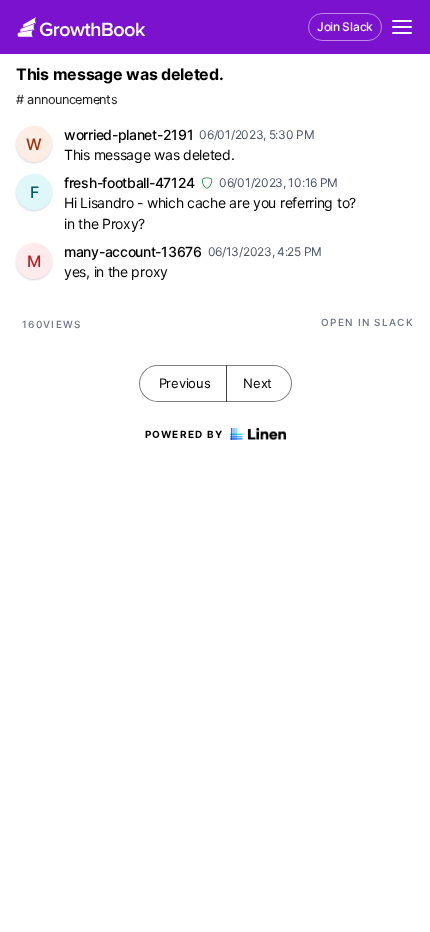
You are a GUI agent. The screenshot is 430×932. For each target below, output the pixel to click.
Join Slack (345, 26)
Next (257, 383)
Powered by (184, 434)
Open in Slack (367, 322)
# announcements (67, 99)
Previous (185, 383)
